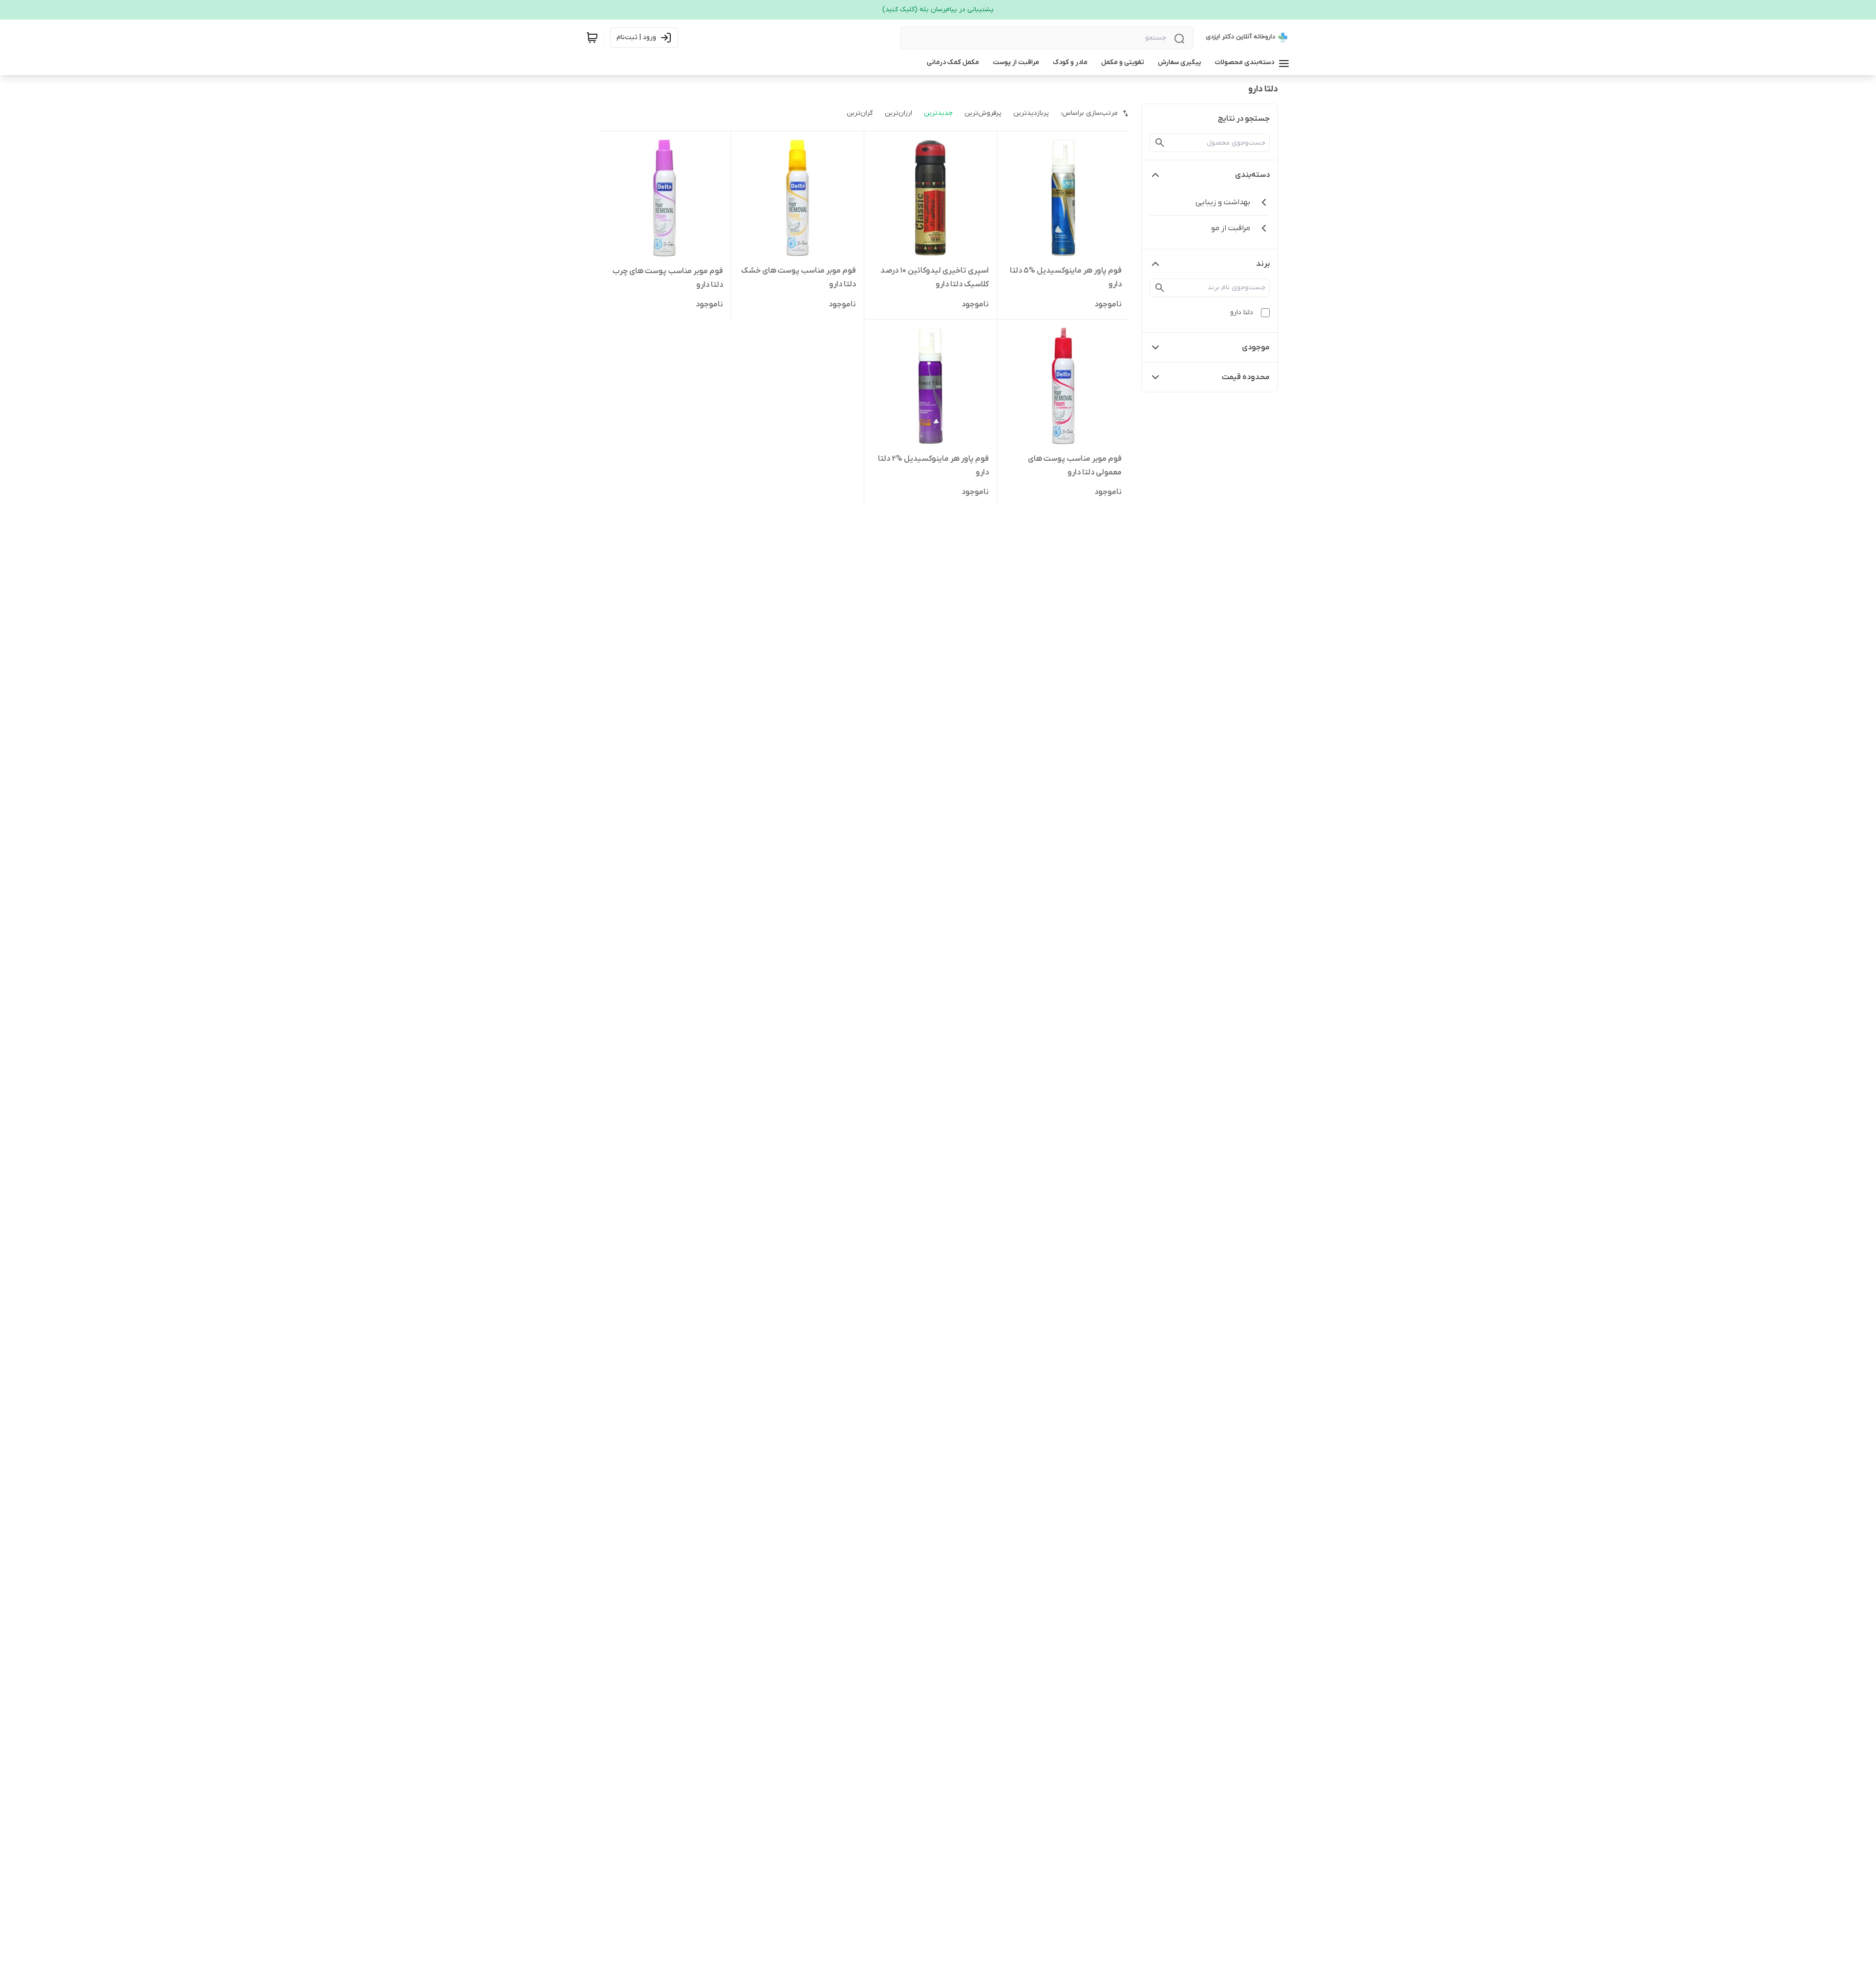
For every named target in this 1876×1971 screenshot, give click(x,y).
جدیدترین (938, 113)
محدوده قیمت (1246, 377)
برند (1263, 264)
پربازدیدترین (1031, 113)
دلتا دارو (1242, 312)
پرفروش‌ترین (983, 113)
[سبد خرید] (592, 38)
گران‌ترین (860, 113)
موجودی (1256, 347)
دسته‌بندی (1252, 175)
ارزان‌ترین (898, 113)
